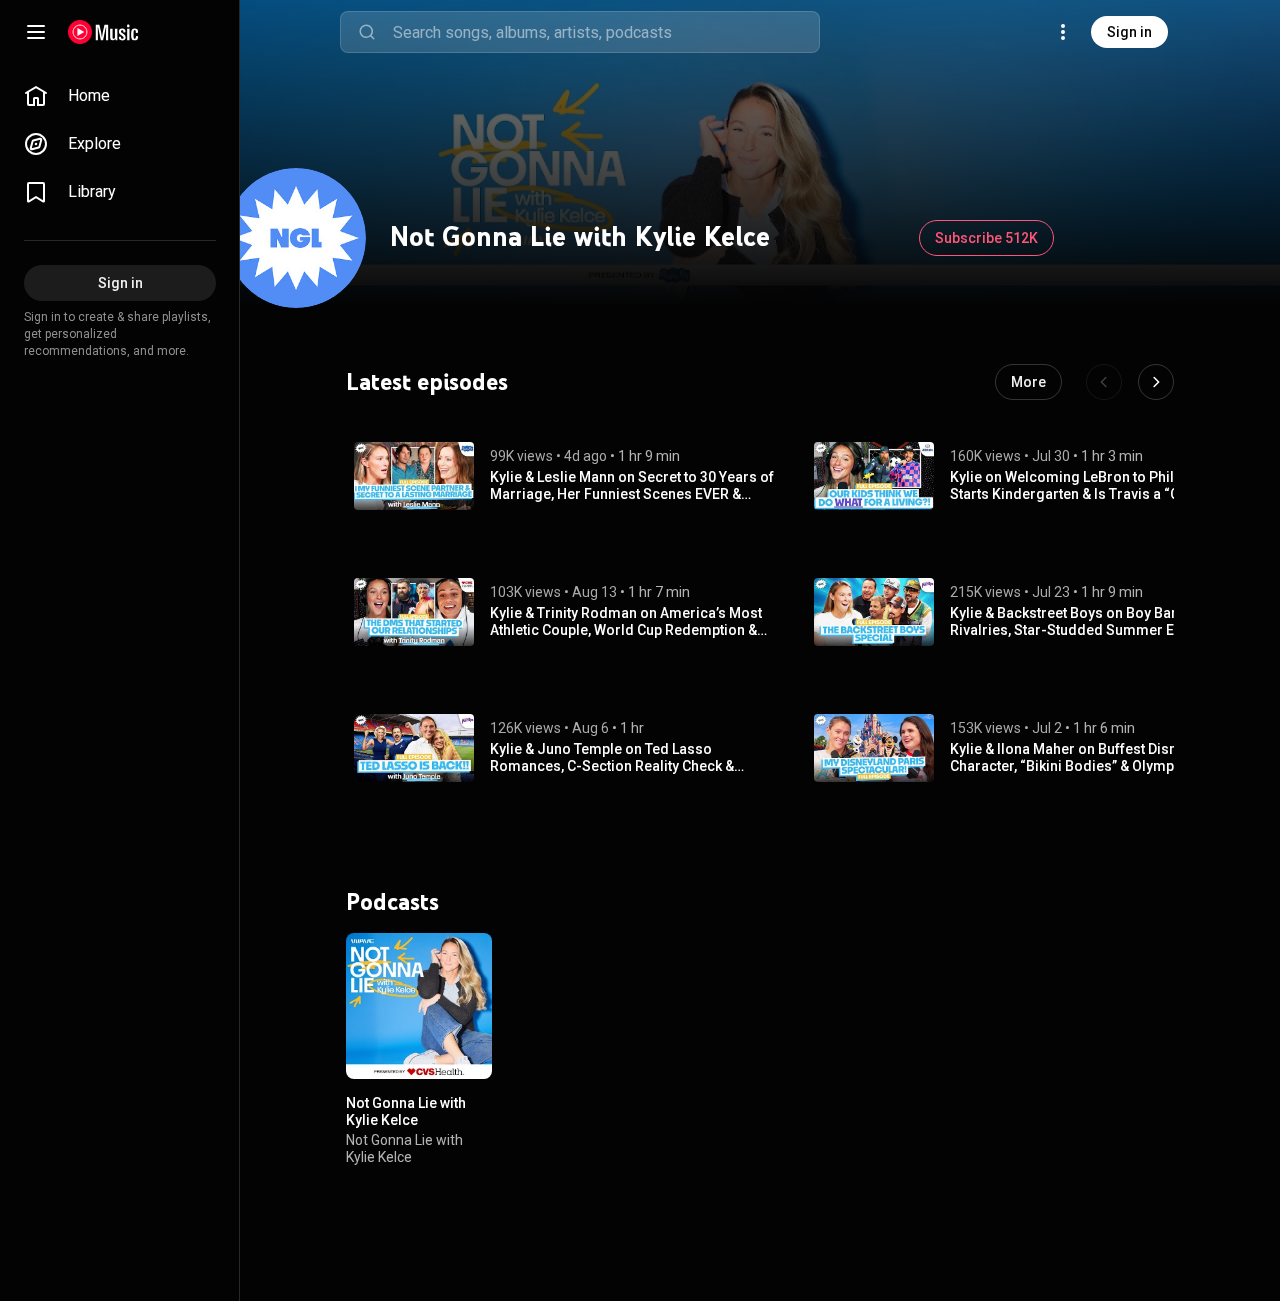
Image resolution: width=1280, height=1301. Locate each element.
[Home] (103, 32)
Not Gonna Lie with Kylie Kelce (406, 1111)
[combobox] (606, 32)
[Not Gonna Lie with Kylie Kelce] (419, 1006)
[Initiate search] (367, 32)
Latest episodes (427, 382)
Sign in (1129, 32)
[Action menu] (470, 959)
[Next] (1156, 382)
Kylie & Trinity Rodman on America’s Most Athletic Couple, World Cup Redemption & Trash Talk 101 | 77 (626, 622)
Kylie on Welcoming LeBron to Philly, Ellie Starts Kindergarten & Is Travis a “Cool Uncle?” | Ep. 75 (1084, 486)
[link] (120, 96)
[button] (414, 476)
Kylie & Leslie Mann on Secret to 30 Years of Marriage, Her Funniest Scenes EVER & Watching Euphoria (632, 486)
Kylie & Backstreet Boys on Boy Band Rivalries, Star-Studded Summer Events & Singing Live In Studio (1085, 622)
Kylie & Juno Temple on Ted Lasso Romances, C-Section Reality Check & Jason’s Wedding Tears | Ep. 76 (612, 758)
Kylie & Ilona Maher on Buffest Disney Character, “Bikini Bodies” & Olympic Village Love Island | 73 (1071, 758)
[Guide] (36, 32)
